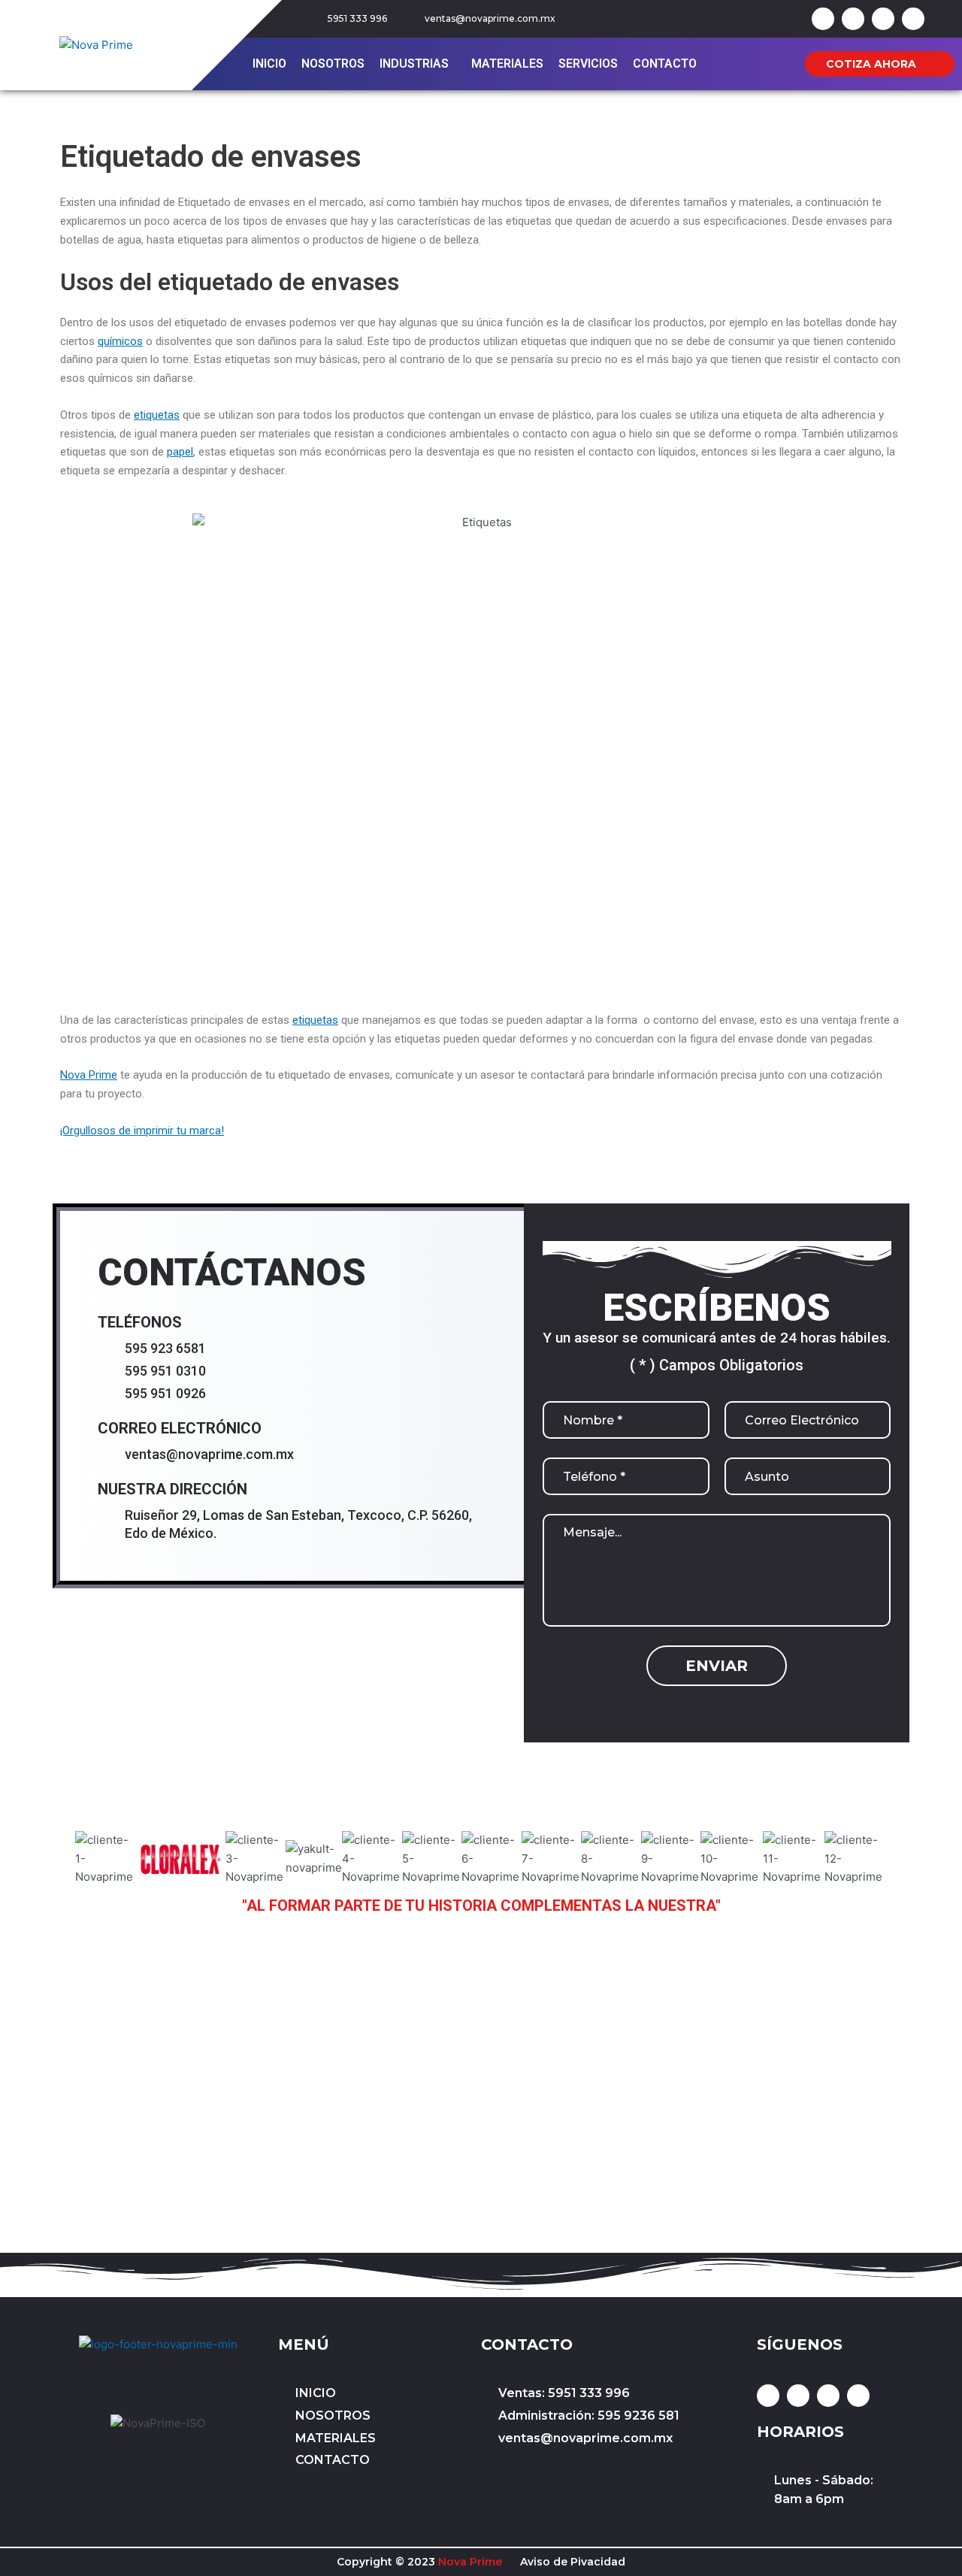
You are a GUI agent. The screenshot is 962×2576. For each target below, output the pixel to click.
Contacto (665, 64)
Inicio (269, 64)
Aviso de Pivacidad (573, 2562)
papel (180, 452)
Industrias (414, 64)
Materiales (507, 64)
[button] (418, 64)
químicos (120, 341)
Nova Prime (89, 1075)
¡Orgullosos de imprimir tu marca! (142, 1131)
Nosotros (333, 64)
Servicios (588, 64)
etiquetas (157, 415)
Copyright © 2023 (419, 2562)
